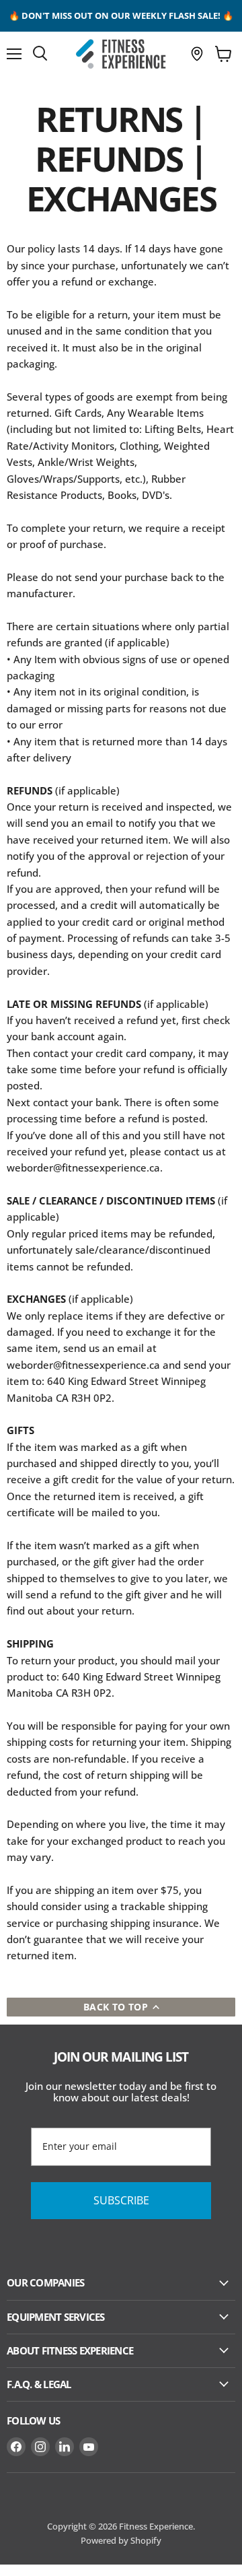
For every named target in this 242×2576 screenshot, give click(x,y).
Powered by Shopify (121, 2540)
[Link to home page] (121, 54)
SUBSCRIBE (121, 2200)
